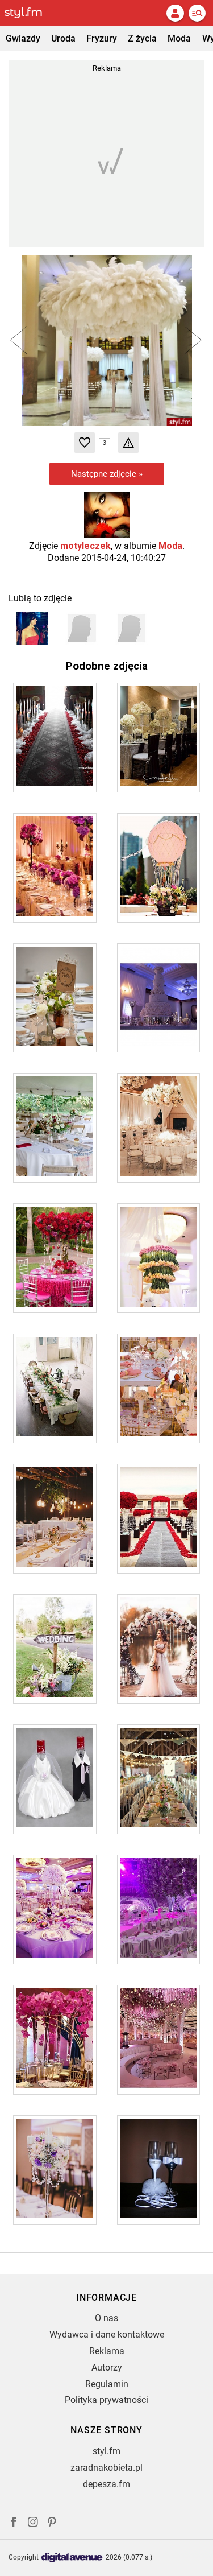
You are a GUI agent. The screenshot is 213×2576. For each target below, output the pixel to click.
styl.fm (106, 2451)
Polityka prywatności (106, 2400)
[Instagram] (33, 2523)
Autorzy (107, 2367)
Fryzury (102, 38)
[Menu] (197, 13)
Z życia (142, 38)
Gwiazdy (23, 38)
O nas (106, 2318)
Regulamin (107, 2384)
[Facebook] (14, 2523)
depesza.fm (106, 2484)
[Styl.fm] (30, 13)
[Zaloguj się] (175, 13)
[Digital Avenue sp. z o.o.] (72, 2558)
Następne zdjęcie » (107, 474)
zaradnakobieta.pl (106, 2468)
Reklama (107, 2351)
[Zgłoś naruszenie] (128, 443)
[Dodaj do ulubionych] (85, 443)
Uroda (63, 38)
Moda (179, 38)
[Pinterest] (53, 2523)
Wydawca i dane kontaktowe (107, 2334)
